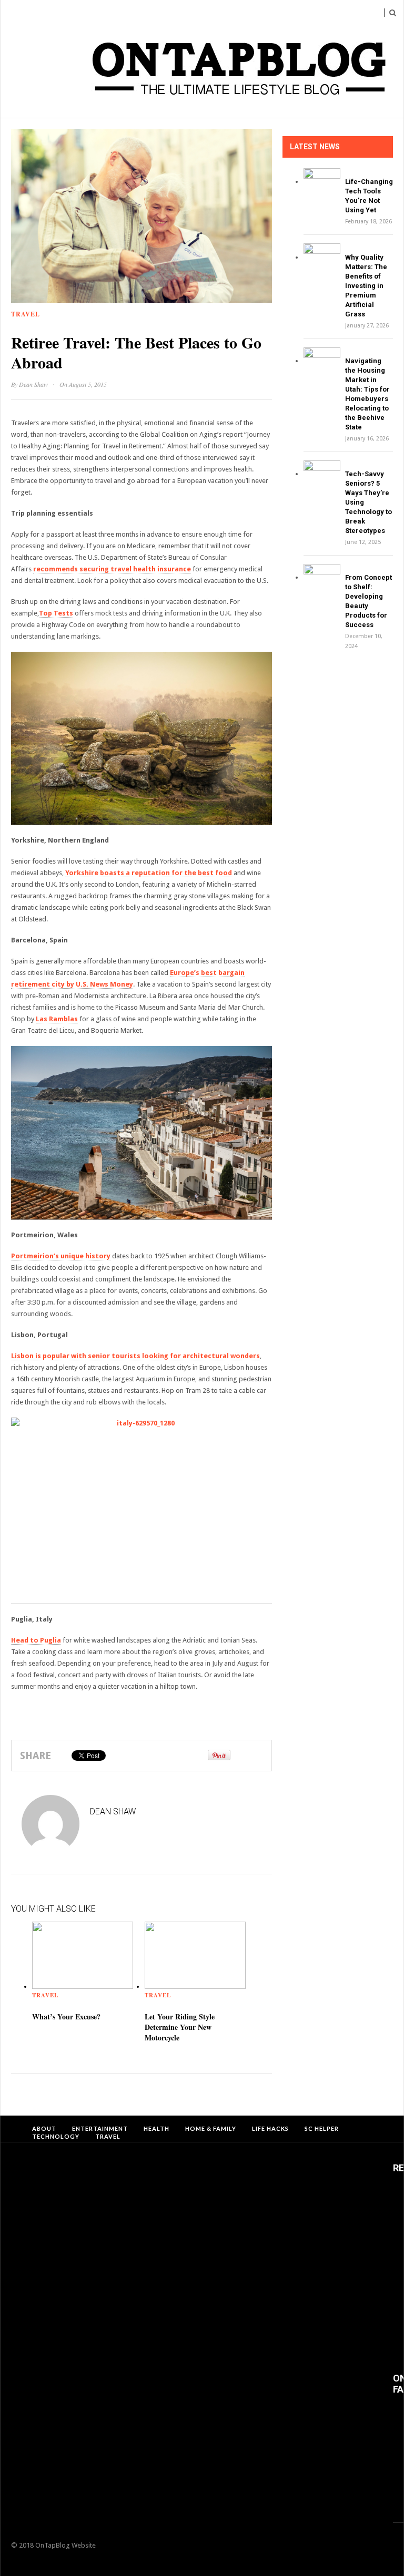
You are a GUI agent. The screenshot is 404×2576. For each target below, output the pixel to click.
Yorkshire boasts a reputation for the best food (149, 873)
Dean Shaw (33, 384)
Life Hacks (270, 2128)
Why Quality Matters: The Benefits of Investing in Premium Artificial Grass (366, 286)
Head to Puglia (36, 1640)
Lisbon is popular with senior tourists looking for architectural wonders (135, 1356)
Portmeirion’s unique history (61, 1256)
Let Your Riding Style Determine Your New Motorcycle (180, 2027)
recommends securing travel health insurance (112, 569)
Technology (56, 2136)
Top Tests (56, 613)
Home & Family (211, 2128)
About (44, 2128)
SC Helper (322, 2128)
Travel (26, 314)
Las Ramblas (57, 1019)
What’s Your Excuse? (66, 2016)
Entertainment (100, 2128)
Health (156, 2128)
